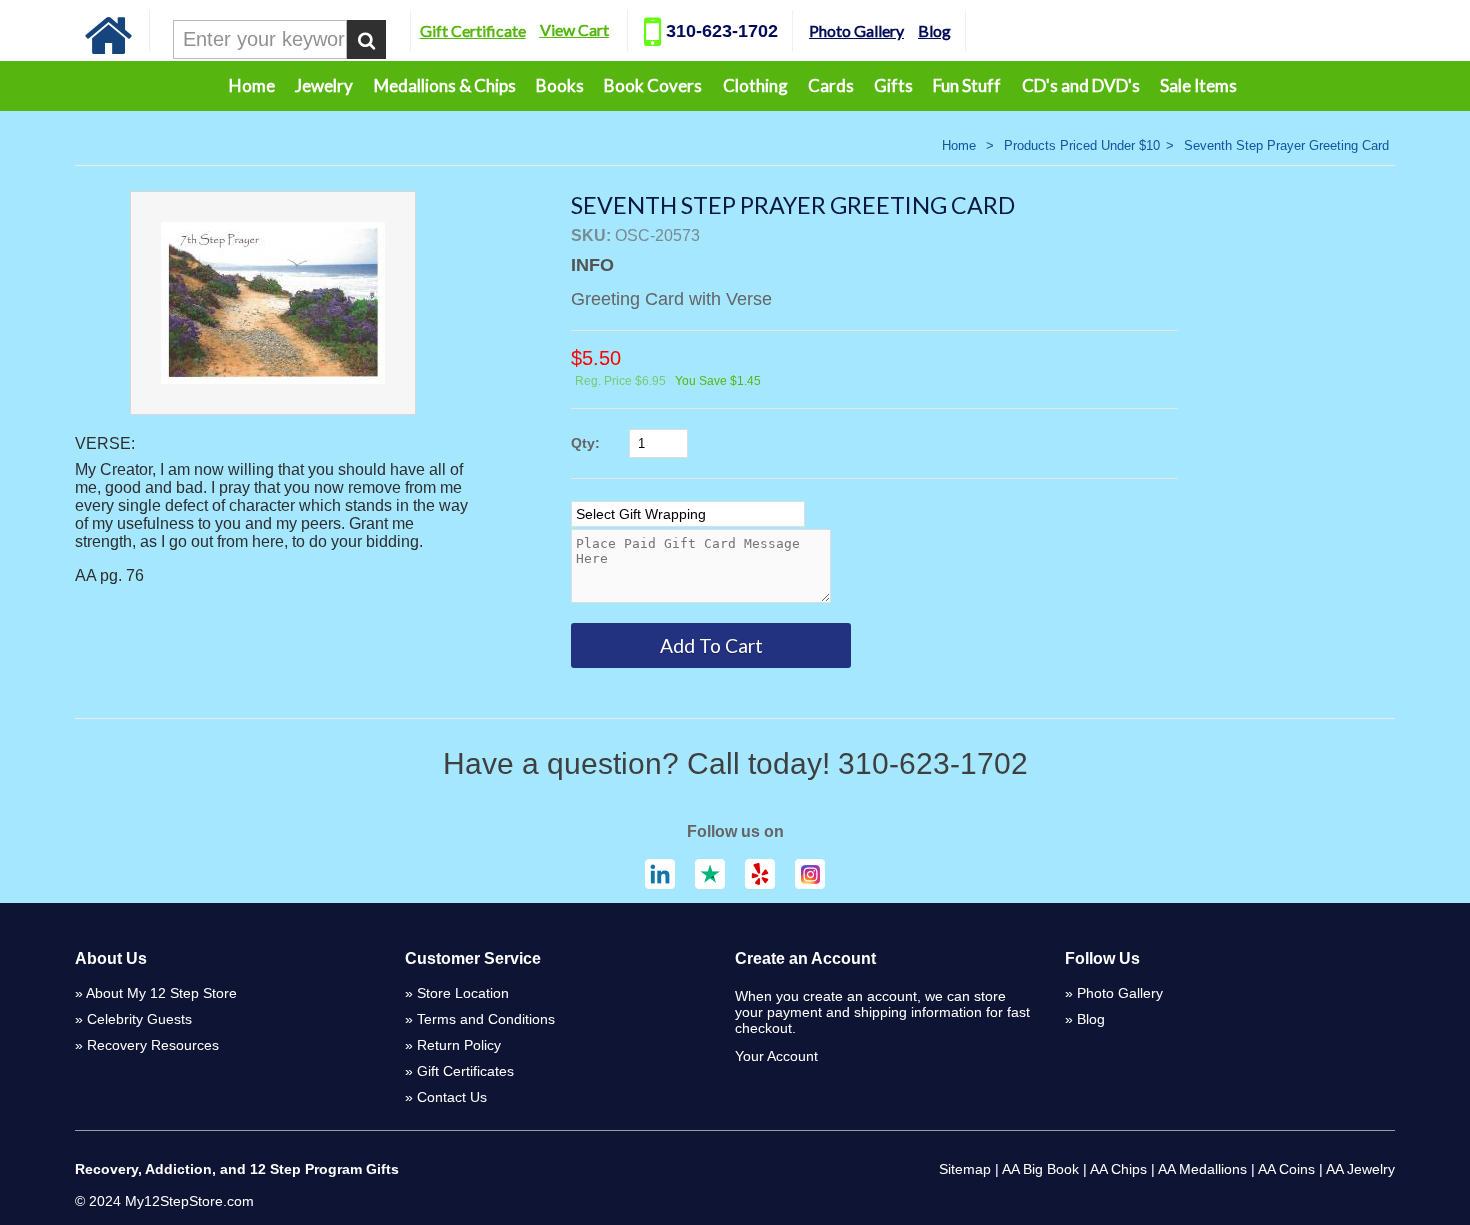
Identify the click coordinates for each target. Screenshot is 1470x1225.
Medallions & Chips (445, 85)
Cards (831, 85)
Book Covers (653, 85)
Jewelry (324, 85)
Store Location (463, 993)
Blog (934, 30)
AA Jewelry (1360, 1169)
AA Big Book (1040, 1169)
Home (252, 85)
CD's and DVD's (1081, 85)
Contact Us (452, 1097)
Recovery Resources (153, 1045)
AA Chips (1118, 1169)
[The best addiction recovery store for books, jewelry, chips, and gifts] (109, 49)
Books (560, 85)
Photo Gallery (856, 30)
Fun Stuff (967, 85)
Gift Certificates (465, 1071)
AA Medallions (1202, 1169)
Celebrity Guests (139, 1019)
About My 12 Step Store (161, 993)
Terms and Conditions (486, 1019)
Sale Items (1198, 85)
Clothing (755, 85)
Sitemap (965, 1169)
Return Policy (459, 1045)
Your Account (776, 1056)
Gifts (893, 85)
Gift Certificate (473, 30)
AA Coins (1286, 1169)
